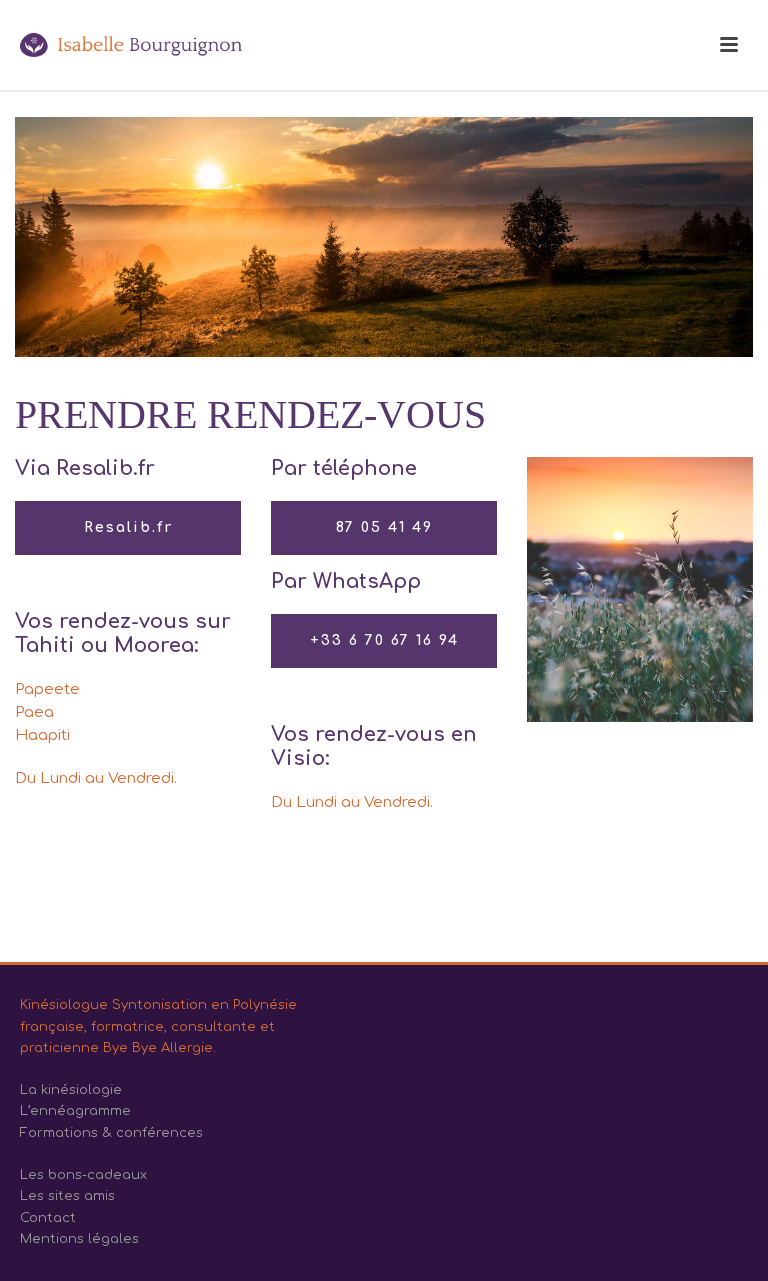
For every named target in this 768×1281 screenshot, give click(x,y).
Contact (48, 1218)
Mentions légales (79, 1239)
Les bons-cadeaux (83, 1175)
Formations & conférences (111, 1133)
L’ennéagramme (75, 1111)
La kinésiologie (71, 1090)
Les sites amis (67, 1196)
